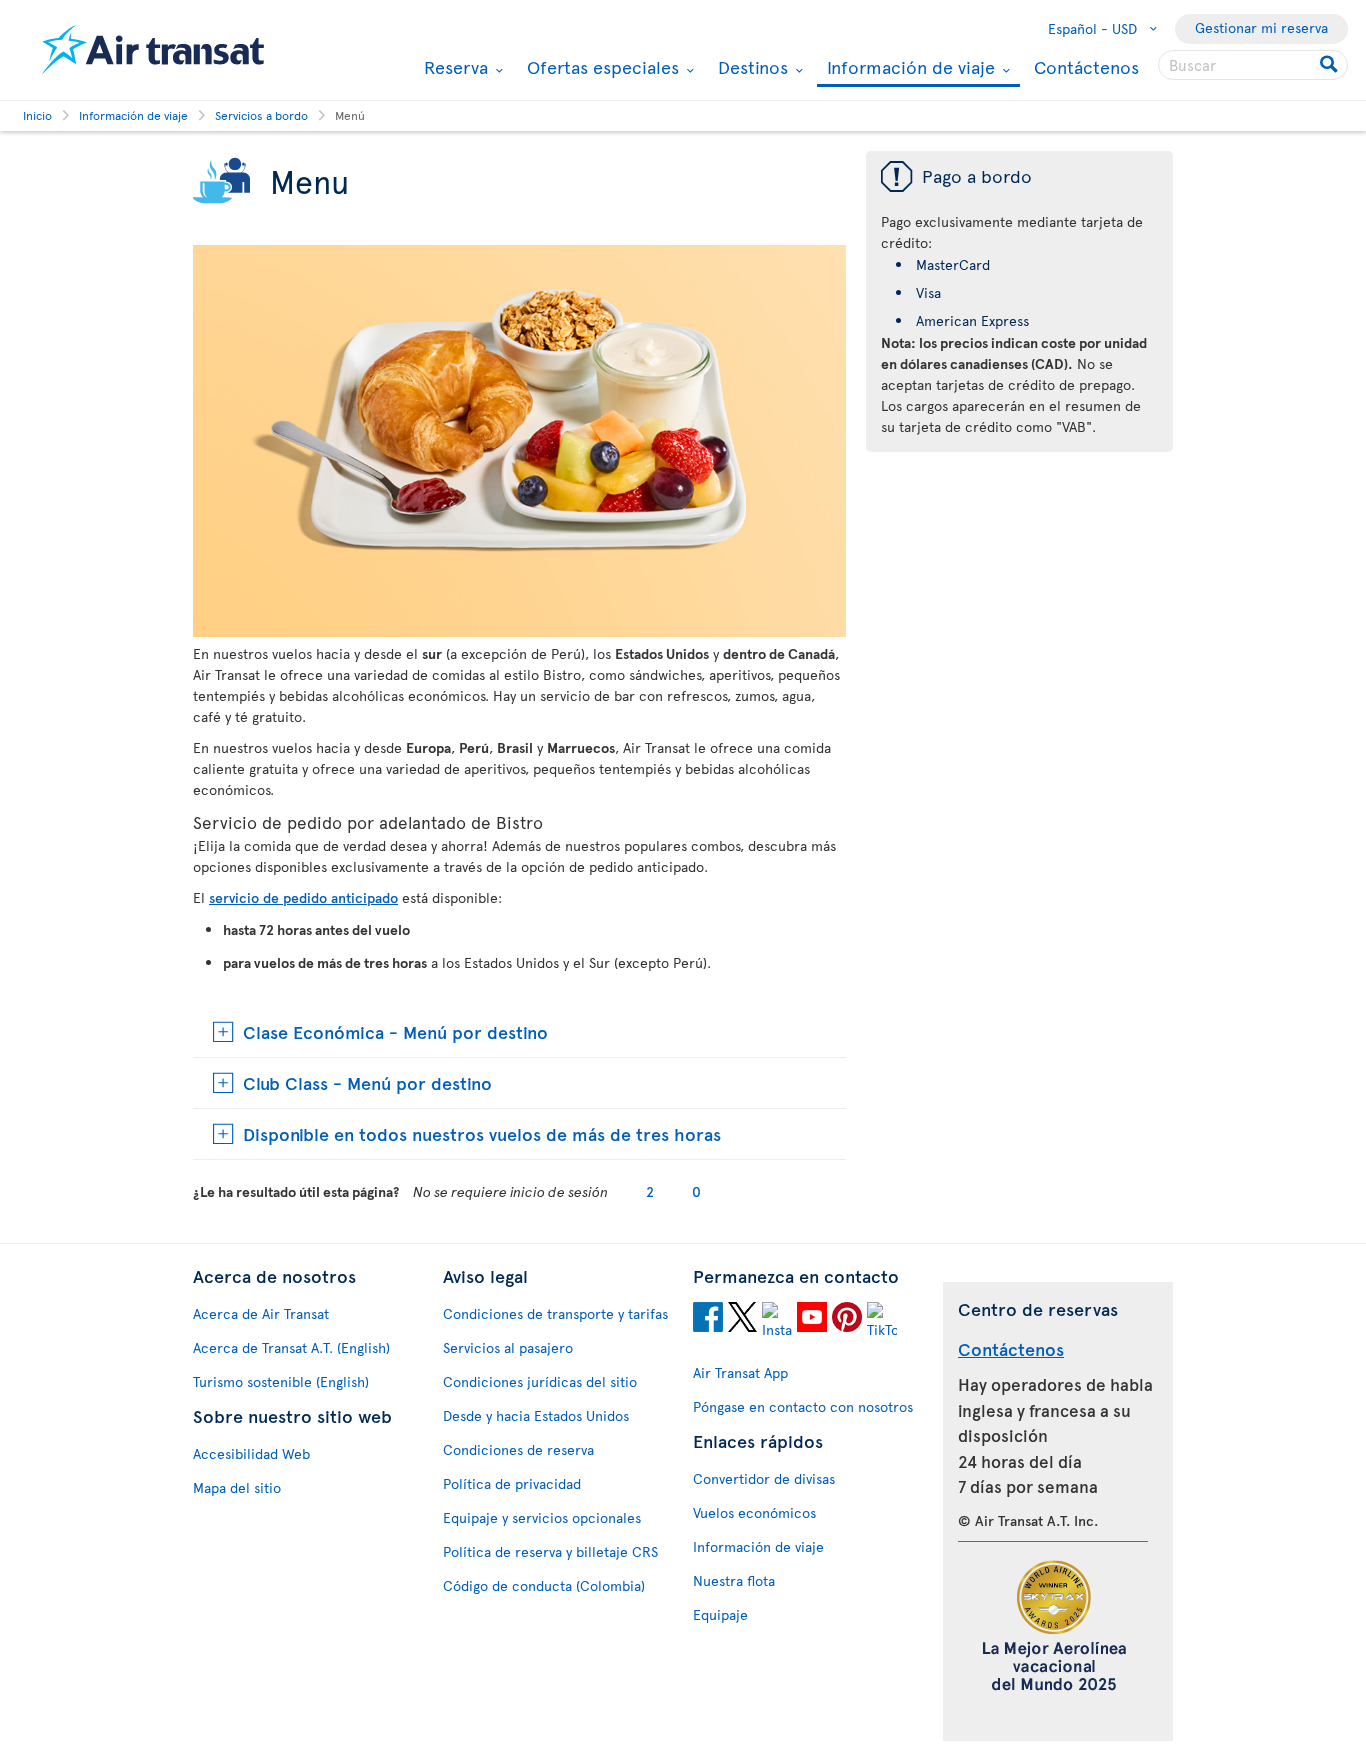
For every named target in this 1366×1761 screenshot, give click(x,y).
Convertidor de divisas (764, 1478)
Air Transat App (740, 1372)
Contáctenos (1086, 66)
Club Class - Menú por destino (367, 1082)
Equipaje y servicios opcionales (542, 1517)
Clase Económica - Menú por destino (395, 1031)
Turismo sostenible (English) (281, 1381)
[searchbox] (1253, 65)
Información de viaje (908, 68)
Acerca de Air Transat (261, 1313)
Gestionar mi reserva (1261, 27)
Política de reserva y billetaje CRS (550, 1551)
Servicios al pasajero (508, 1347)
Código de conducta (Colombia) (544, 1585)
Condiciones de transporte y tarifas (555, 1313)
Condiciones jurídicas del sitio (540, 1381)
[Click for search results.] (1330, 65)
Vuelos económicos (754, 1512)
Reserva (453, 67)
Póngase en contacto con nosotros (803, 1406)
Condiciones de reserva (518, 1449)
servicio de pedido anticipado (303, 897)
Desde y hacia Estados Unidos (536, 1415)
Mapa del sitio (237, 1487)
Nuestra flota (734, 1580)
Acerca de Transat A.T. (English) (291, 1347)
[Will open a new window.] (708, 1320)
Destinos (750, 67)
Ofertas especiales (600, 67)
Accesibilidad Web (251, 1453)
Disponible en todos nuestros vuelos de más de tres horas (482, 1133)
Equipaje (720, 1614)
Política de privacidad (512, 1483)
